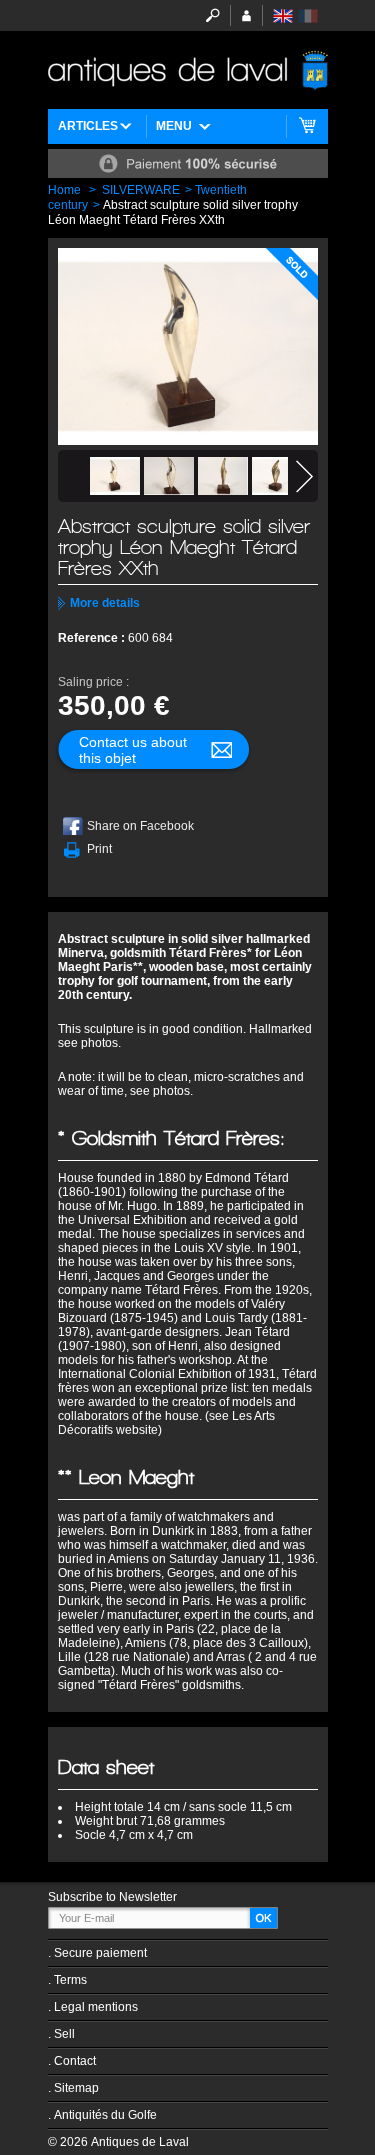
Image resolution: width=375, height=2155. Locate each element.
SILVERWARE (141, 190)
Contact (75, 2061)
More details (105, 603)
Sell (64, 2034)
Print (99, 849)
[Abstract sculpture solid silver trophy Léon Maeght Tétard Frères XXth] (115, 476)
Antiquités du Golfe (105, 2115)
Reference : (93, 638)
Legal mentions (96, 2007)
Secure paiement (100, 1953)
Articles (88, 126)
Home (64, 190)
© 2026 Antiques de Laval (118, 2142)
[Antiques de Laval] (188, 70)
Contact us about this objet (133, 750)
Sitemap (76, 2088)
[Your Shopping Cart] (307, 126)
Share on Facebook (140, 826)
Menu (174, 126)
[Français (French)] (308, 16)
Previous (71, 476)
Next (304, 476)
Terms (70, 1980)
